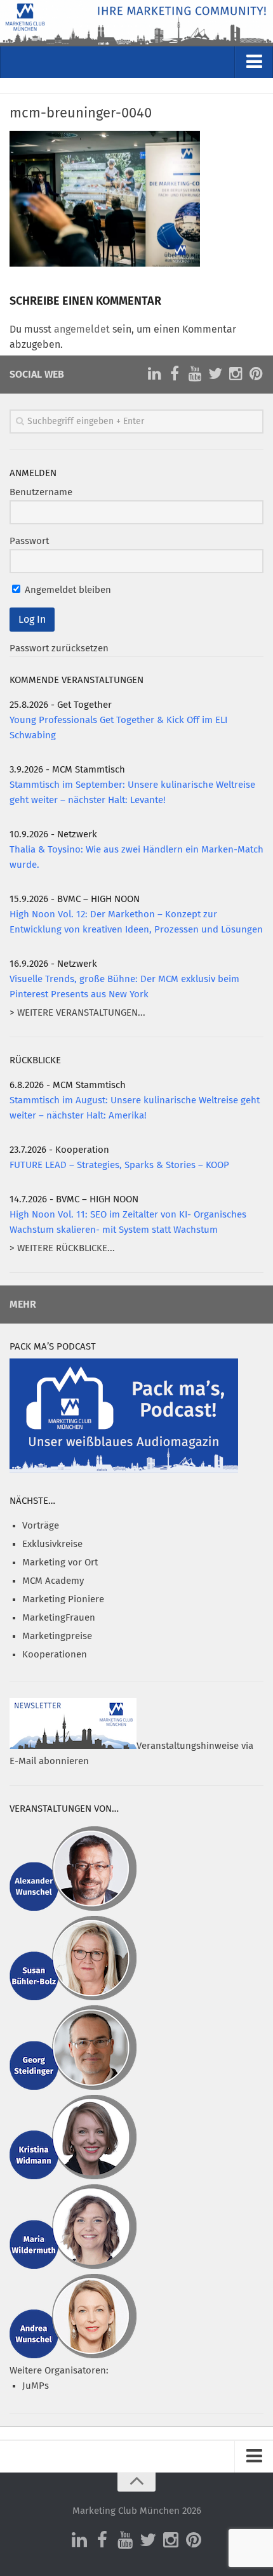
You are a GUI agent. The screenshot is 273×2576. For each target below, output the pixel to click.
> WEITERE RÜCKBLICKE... (62, 1248)
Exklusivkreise (52, 1544)
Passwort (29, 541)
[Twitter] (215, 374)
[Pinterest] (256, 374)
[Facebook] (175, 374)
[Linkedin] (154, 374)
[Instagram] (236, 374)
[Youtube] (195, 374)
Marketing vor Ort (60, 1563)
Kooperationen (55, 1655)
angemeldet (82, 329)
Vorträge (41, 1526)
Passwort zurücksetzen (59, 648)
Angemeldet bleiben (67, 590)
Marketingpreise (57, 1636)
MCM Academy (53, 1581)
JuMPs (36, 2386)
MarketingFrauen (59, 1618)
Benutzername (41, 492)
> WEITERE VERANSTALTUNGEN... (77, 1013)
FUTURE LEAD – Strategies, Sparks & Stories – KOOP (119, 1165)
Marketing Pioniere (63, 1599)
